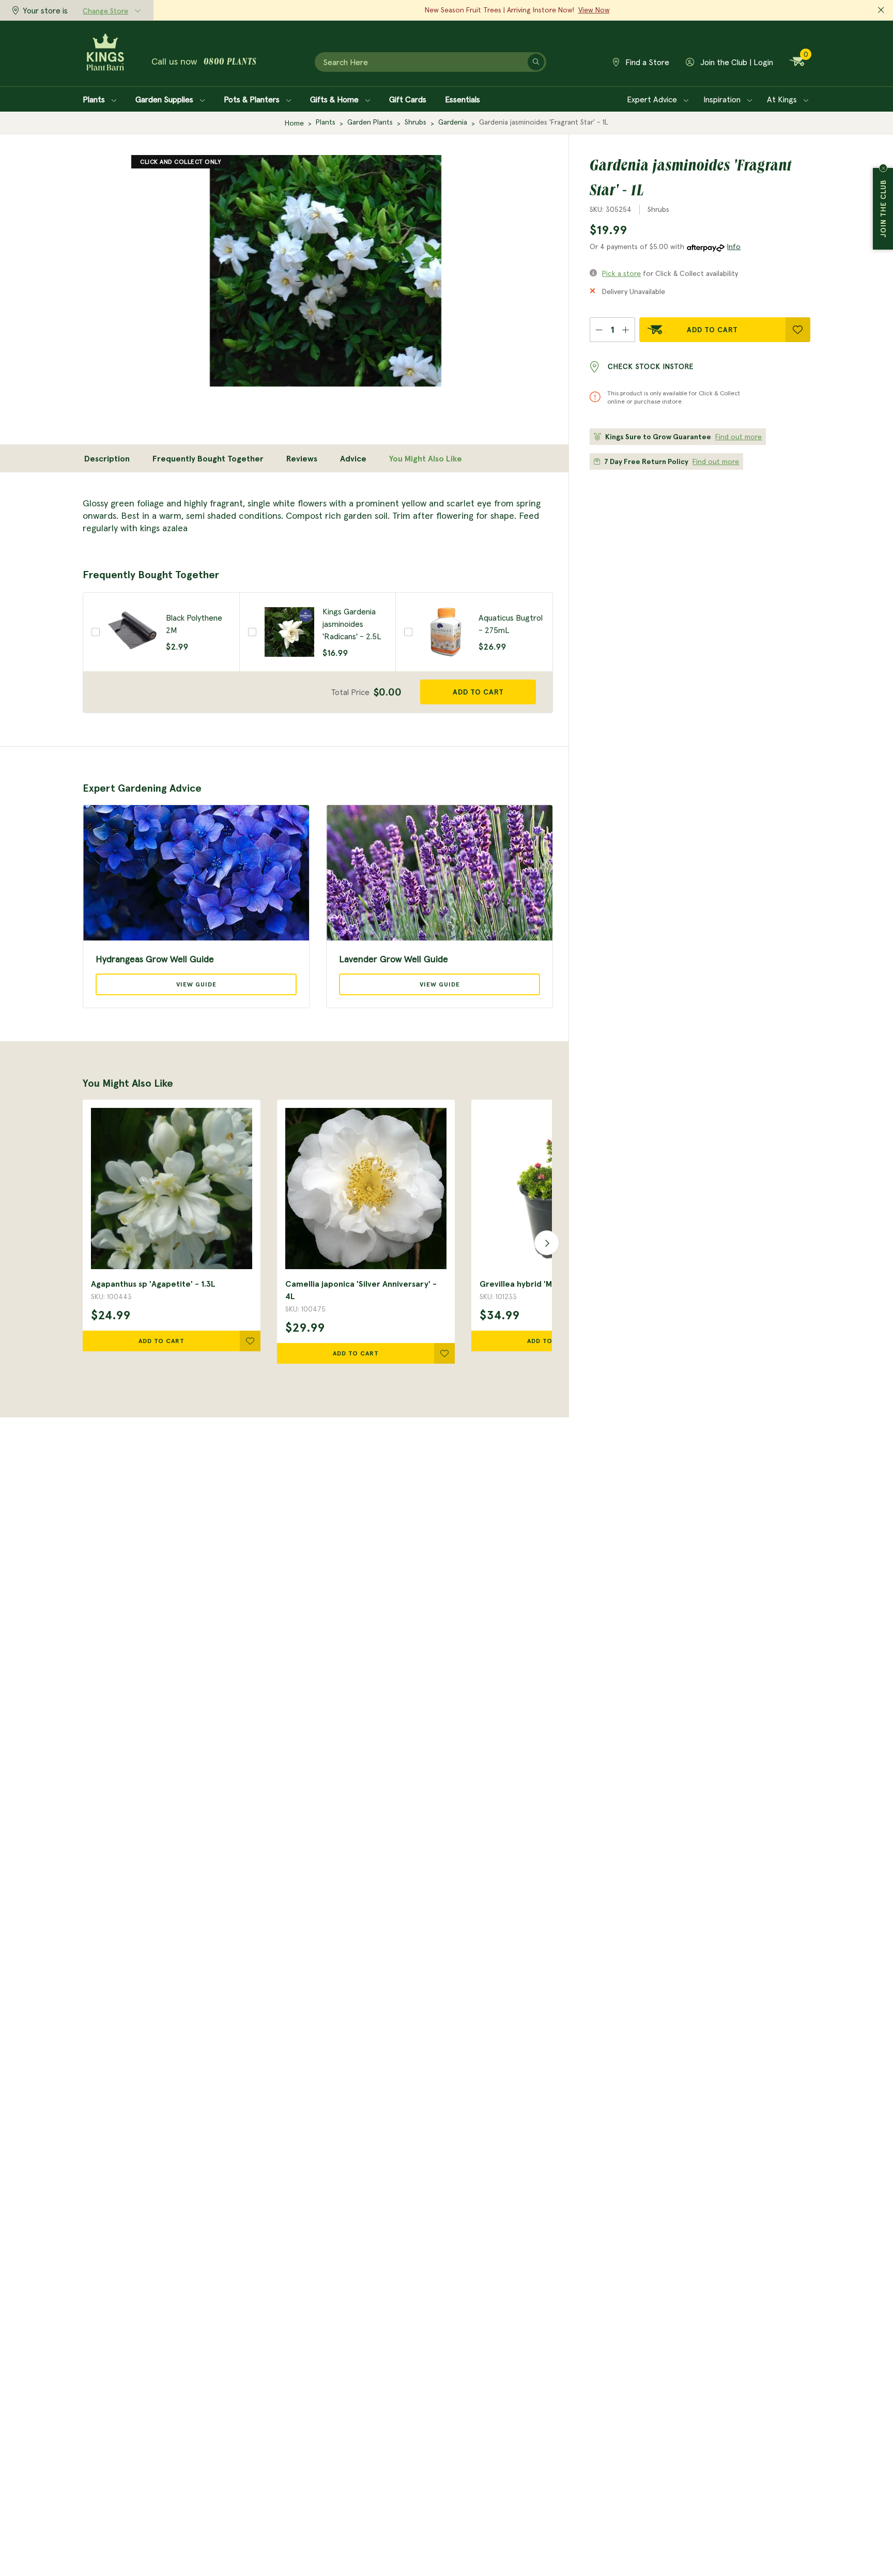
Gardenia (453, 122)
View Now (594, 10)
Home (294, 123)
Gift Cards (408, 99)
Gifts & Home (335, 99)
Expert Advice (653, 99)
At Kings (783, 99)
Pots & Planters (253, 99)
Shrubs (415, 122)
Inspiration (723, 99)
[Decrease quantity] (599, 330)
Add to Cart (712, 330)
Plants (95, 99)
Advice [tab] (353, 458)
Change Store (105, 11)
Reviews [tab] (302, 458)
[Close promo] (881, 10)
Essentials (463, 99)
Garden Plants (370, 122)
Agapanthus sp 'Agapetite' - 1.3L (153, 1284)
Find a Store (646, 62)
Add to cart (478, 692)
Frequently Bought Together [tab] (208, 458)
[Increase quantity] (626, 330)
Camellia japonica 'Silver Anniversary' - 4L (361, 1290)
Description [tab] (107, 458)
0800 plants (230, 63)
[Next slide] (544, 1242)
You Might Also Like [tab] (426, 458)
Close (883, 168)
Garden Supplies (165, 99)
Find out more (738, 437)
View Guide (196, 984)
